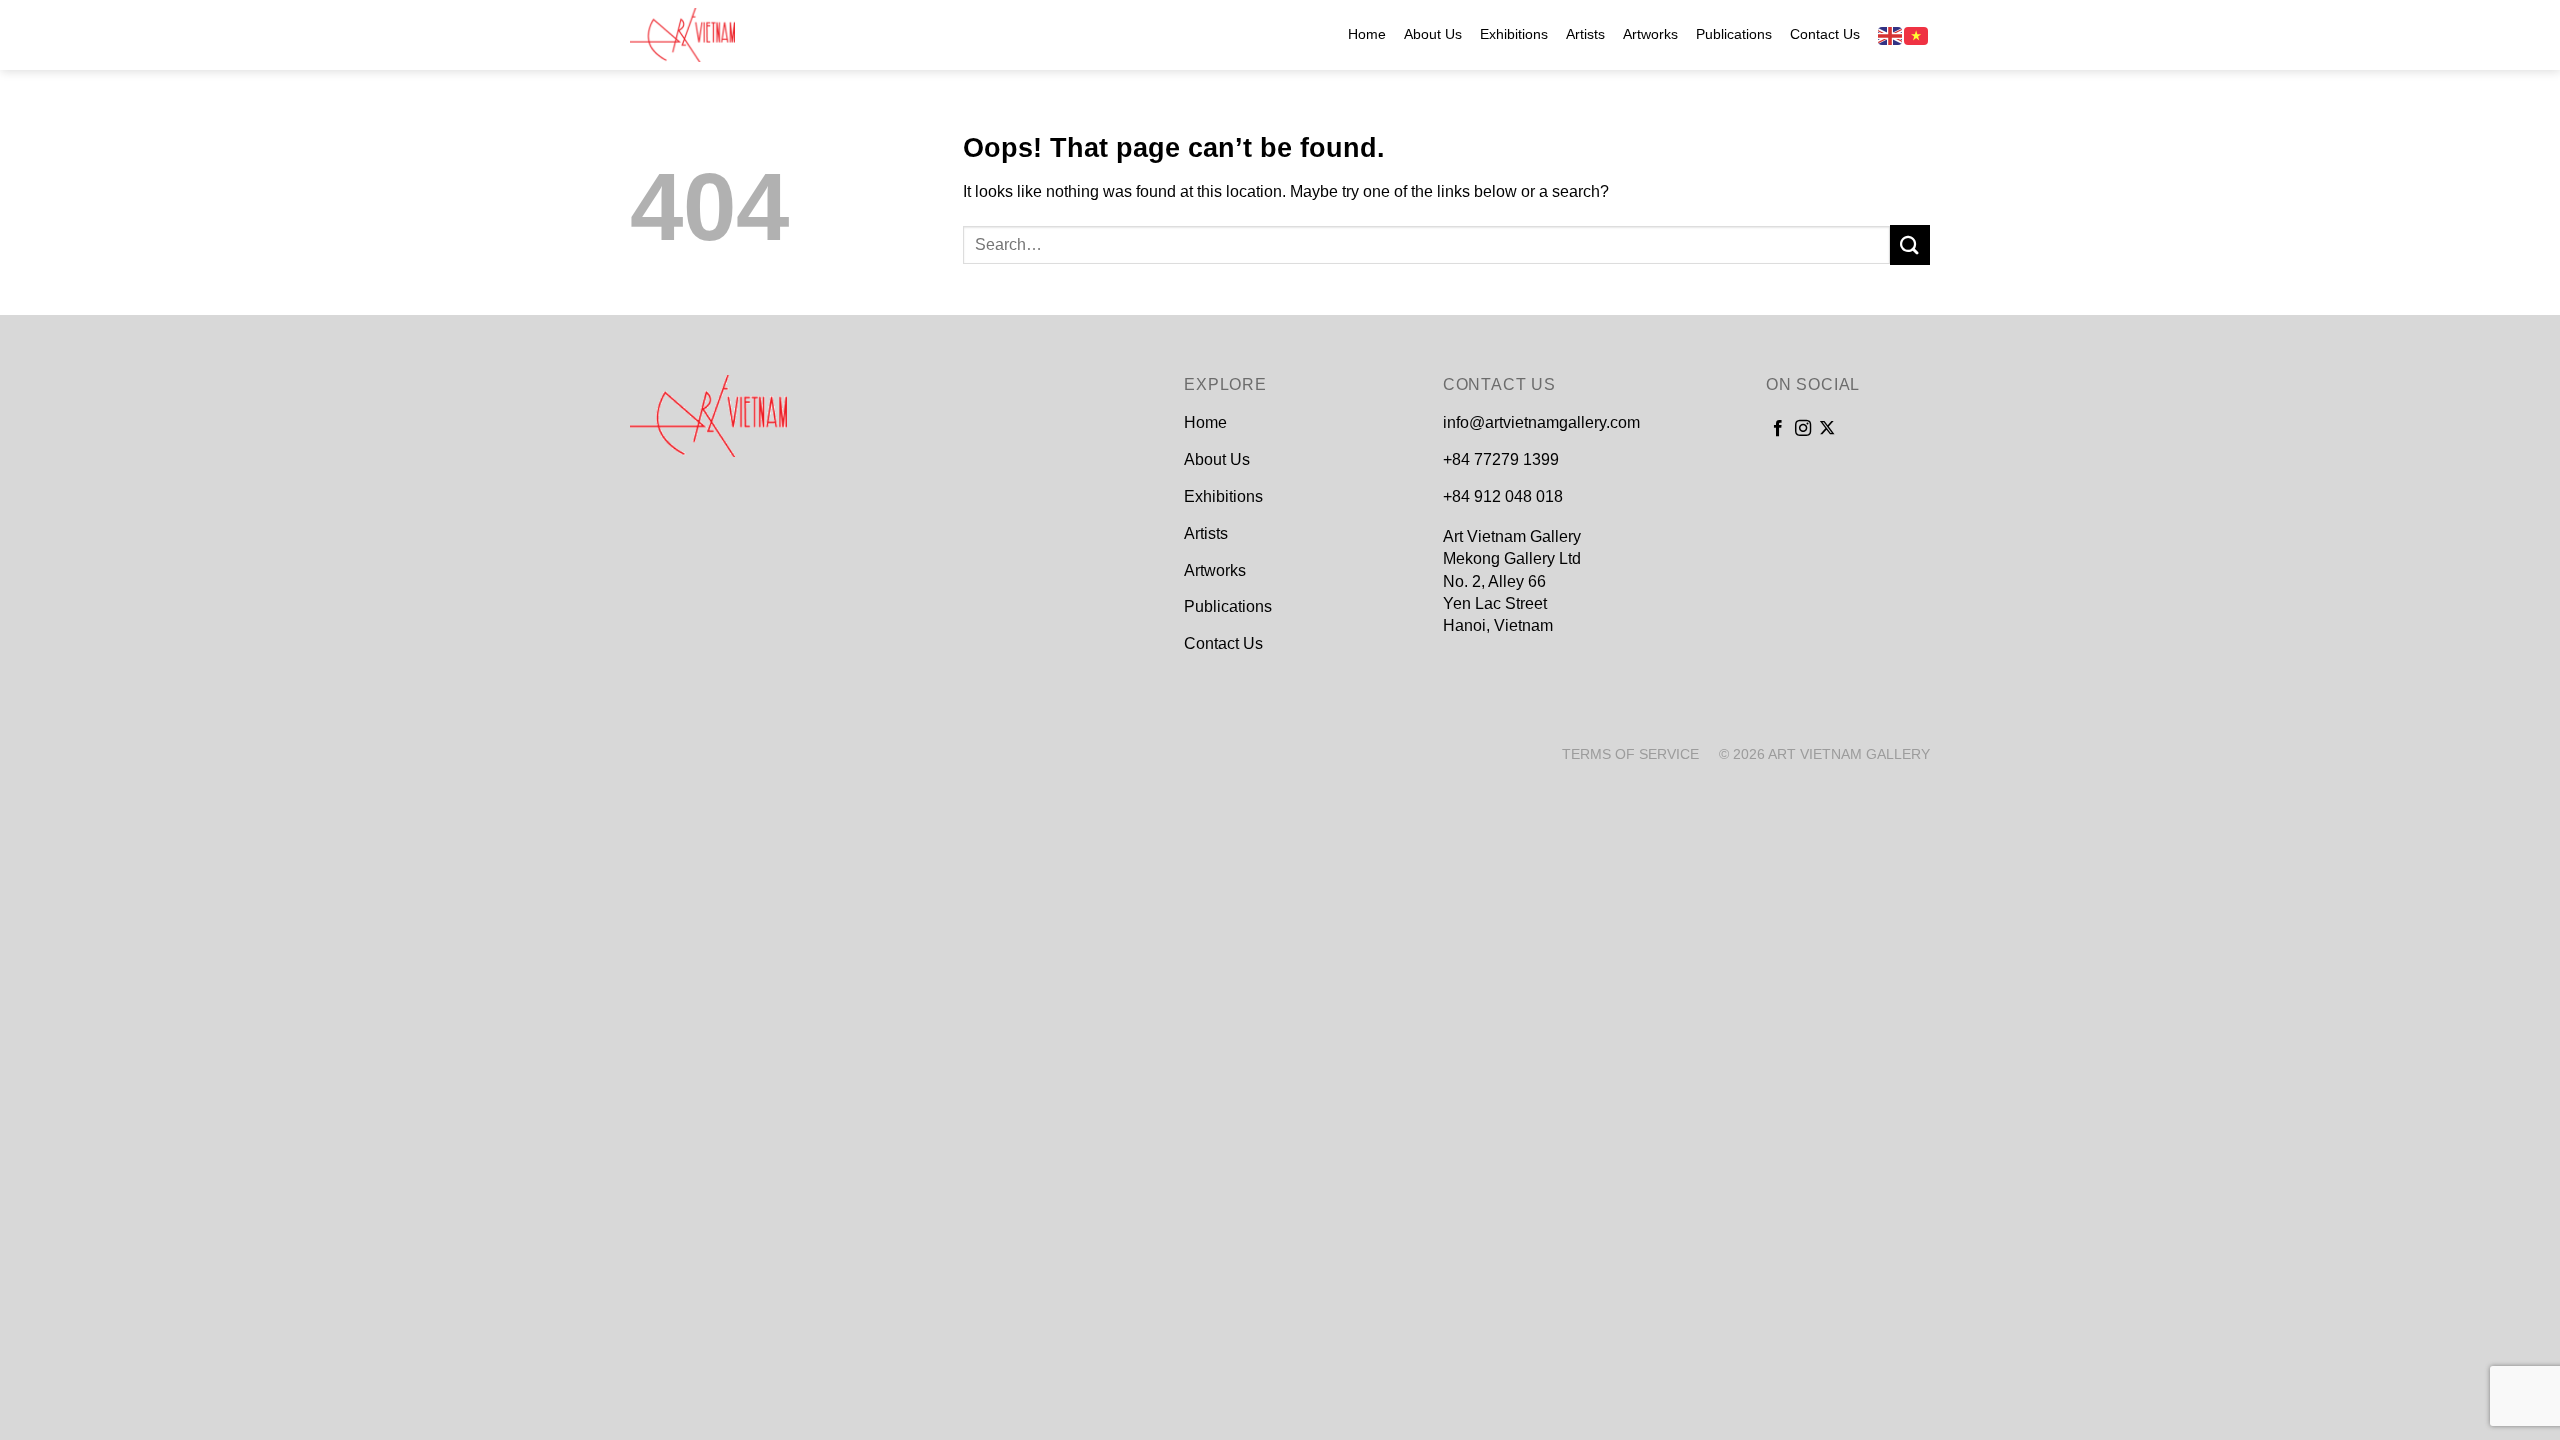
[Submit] (1910, 244)
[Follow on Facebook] (1778, 429)
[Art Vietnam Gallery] (730, 35)
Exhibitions (1514, 34)
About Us (1433, 34)
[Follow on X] (1827, 429)
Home (1367, 34)
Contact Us (1825, 34)
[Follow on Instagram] (1803, 429)
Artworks (1650, 34)
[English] (1891, 34)
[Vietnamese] (1917, 34)
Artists (1585, 34)
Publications (1734, 34)
